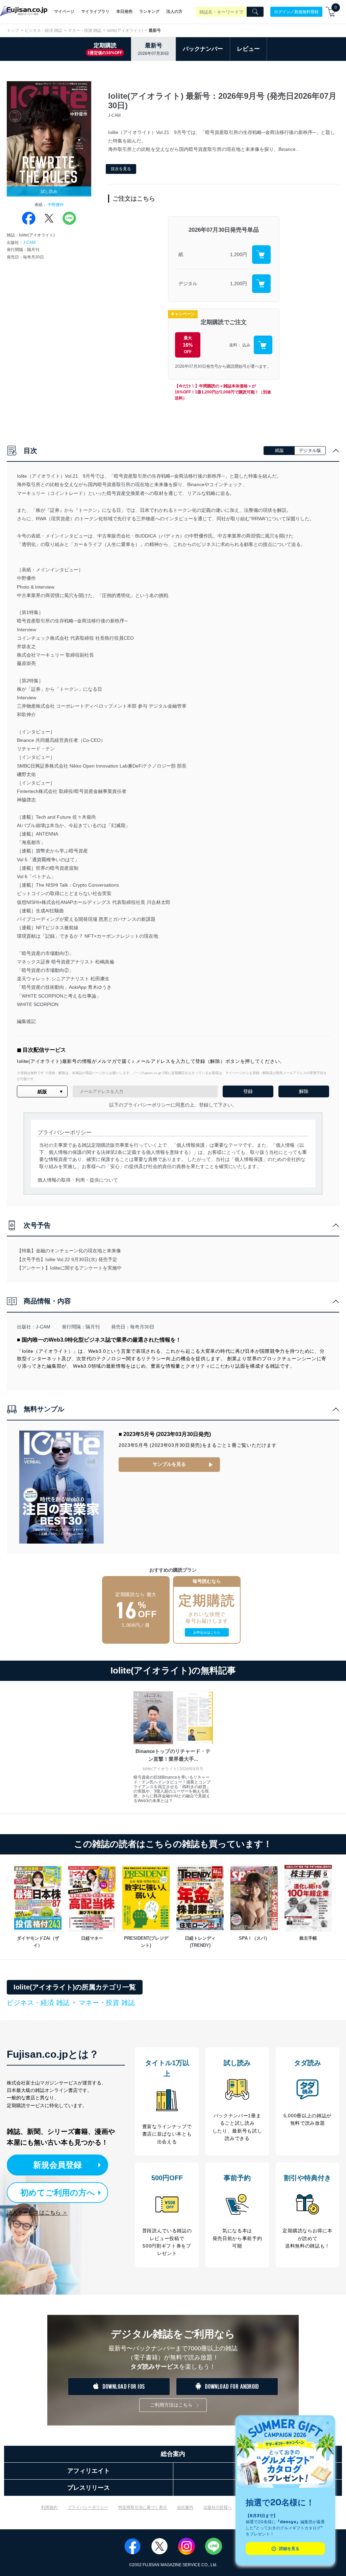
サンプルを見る (169, 1464)
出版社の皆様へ (218, 2507)
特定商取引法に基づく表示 (143, 2507)
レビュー (248, 49)
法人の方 (174, 12)
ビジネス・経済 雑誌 (43, 30)
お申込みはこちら (207, 1632)
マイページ (64, 12)
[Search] (255, 12)
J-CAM (29, 243)
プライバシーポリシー (88, 2507)
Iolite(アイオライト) (125, 30)
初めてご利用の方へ (58, 2193)
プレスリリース (89, 2488)
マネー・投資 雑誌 (85, 30)
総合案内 (173, 2454)
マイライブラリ (95, 12)
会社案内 (185, 2507)
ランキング (149, 12)
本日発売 (124, 12)
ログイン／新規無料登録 (296, 12)
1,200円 (239, 254)
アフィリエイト (89, 2471)
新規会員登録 (57, 2165)
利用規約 (49, 2507)
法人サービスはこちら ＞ (37, 2213)
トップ (13, 30)
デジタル (188, 283)
